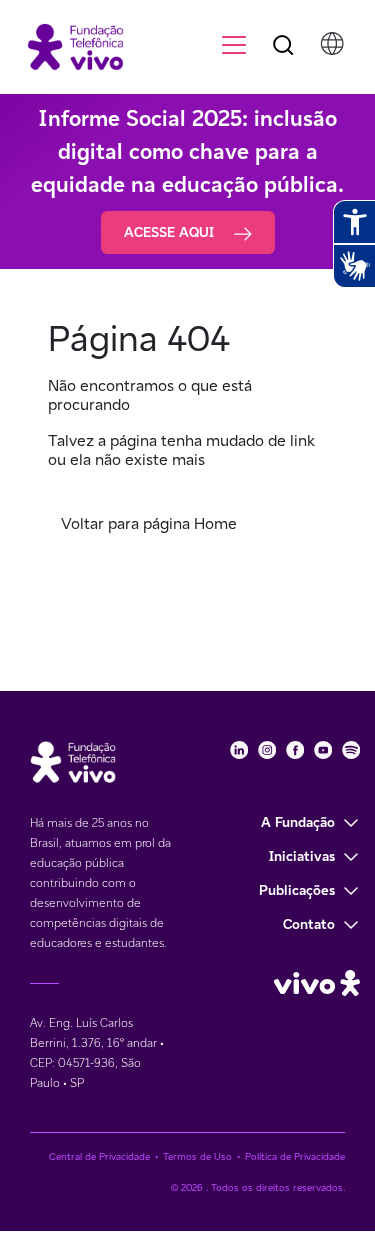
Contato (309, 924)
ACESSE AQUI (171, 232)
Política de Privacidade (295, 1156)
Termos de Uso (197, 1156)
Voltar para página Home (149, 523)
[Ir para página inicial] (67, 45)
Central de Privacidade (99, 1156)
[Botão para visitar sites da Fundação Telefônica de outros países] (332, 44)
